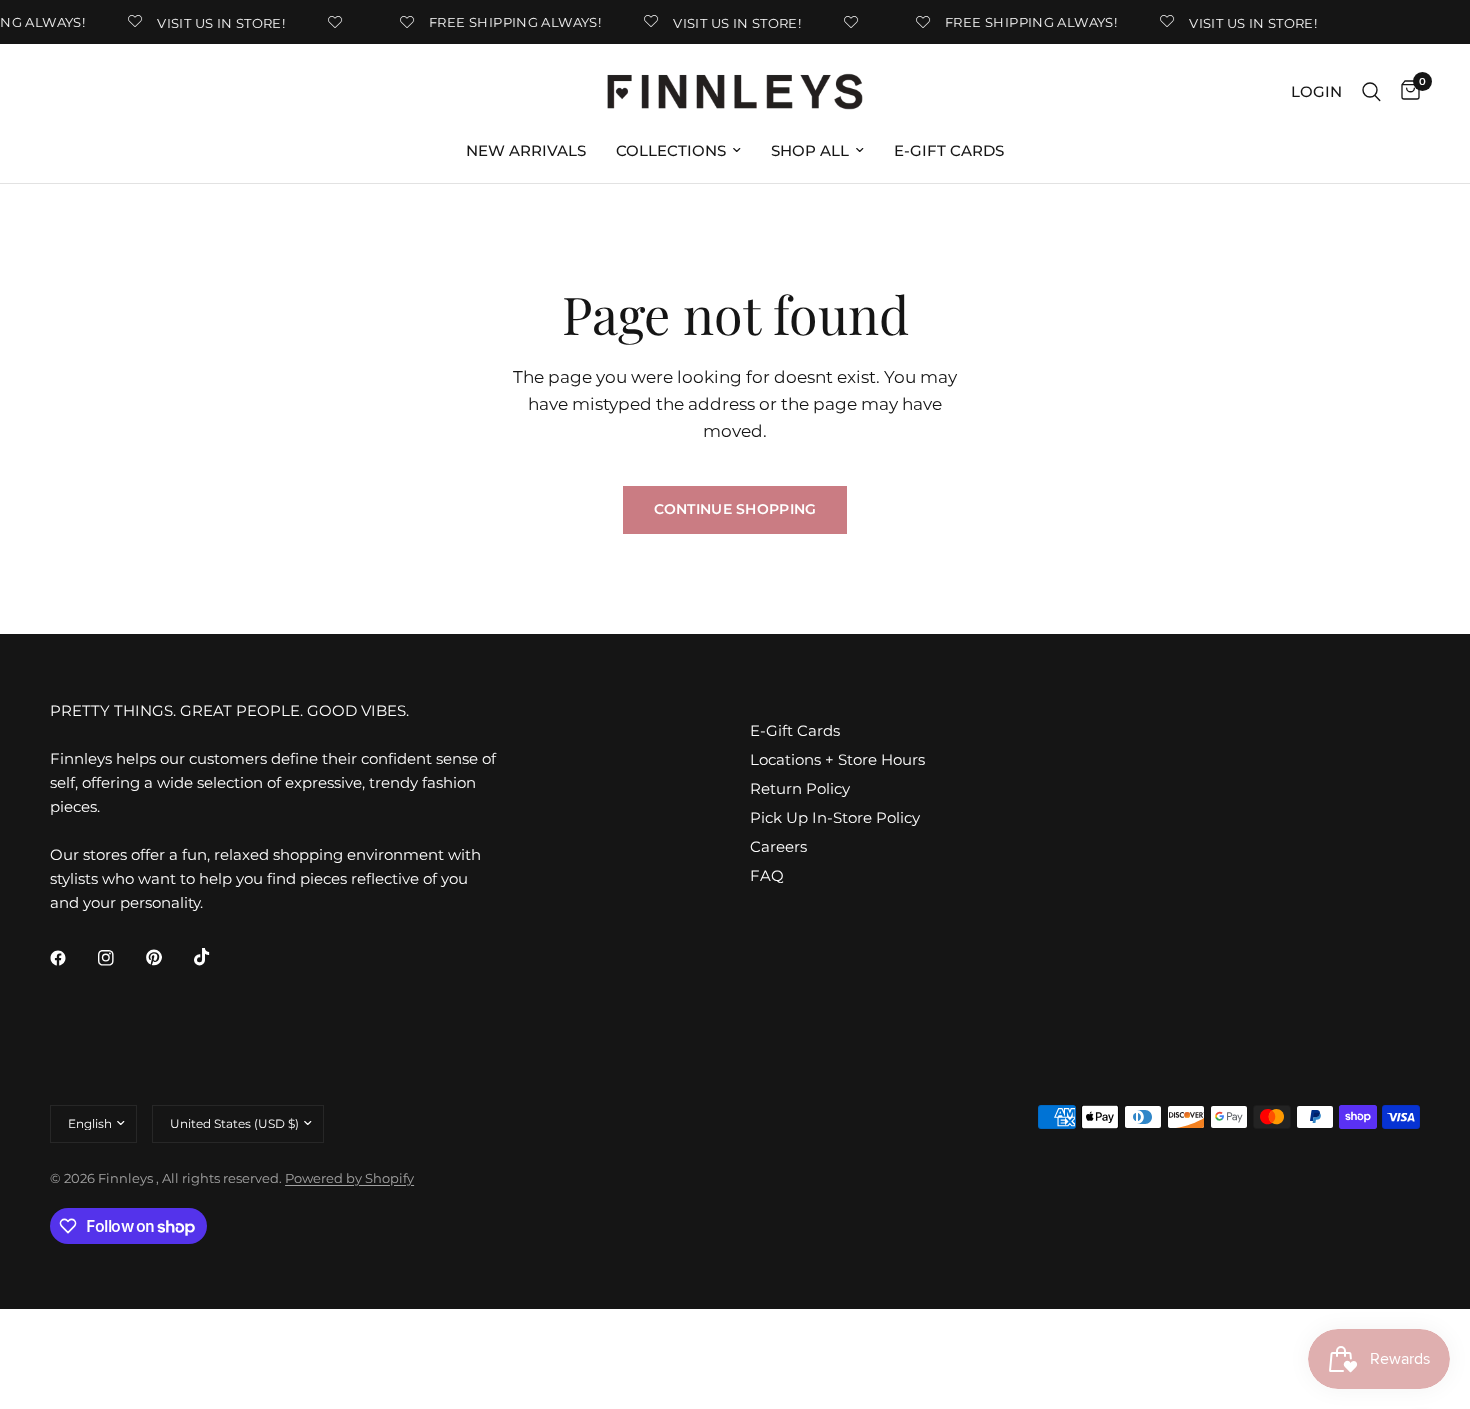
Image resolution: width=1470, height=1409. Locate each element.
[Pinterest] (168, 957)
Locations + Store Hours (837, 759)
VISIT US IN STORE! (214, 22)
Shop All (810, 150)
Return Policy (800, 788)
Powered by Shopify (349, 1178)
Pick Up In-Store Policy (835, 817)
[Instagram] (120, 958)
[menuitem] (526, 151)
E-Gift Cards (949, 150)
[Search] (1371, 91)
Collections (671, 150)
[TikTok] (216, 957)
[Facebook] (72, 958)
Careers (778, 846)
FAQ (767, 875)
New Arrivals (526, 150)
